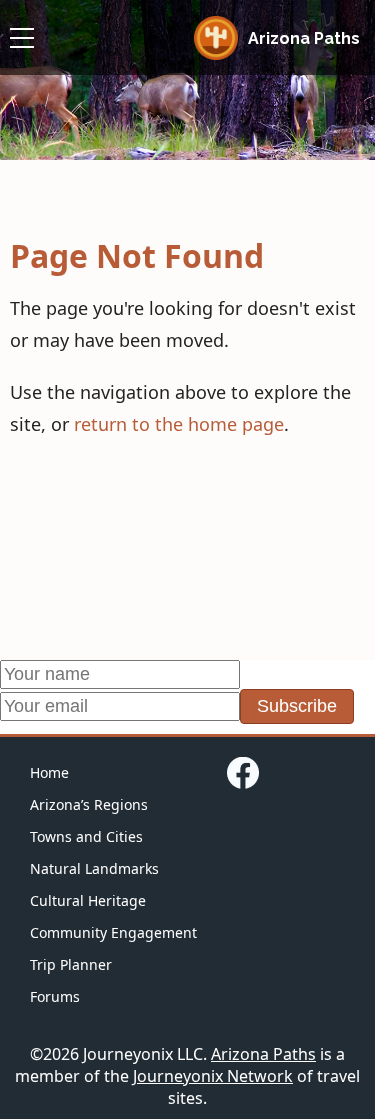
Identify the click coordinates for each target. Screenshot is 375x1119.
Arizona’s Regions (89, 804)
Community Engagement (113, 932)
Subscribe (297, 706)
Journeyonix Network (213, 1076)
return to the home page (179, 424)
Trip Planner (71, 964)
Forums (55, 996)
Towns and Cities (86, 836)
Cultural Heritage (88, 900)
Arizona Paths (263, 1054)
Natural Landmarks (94, 868)
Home (49, 772)
